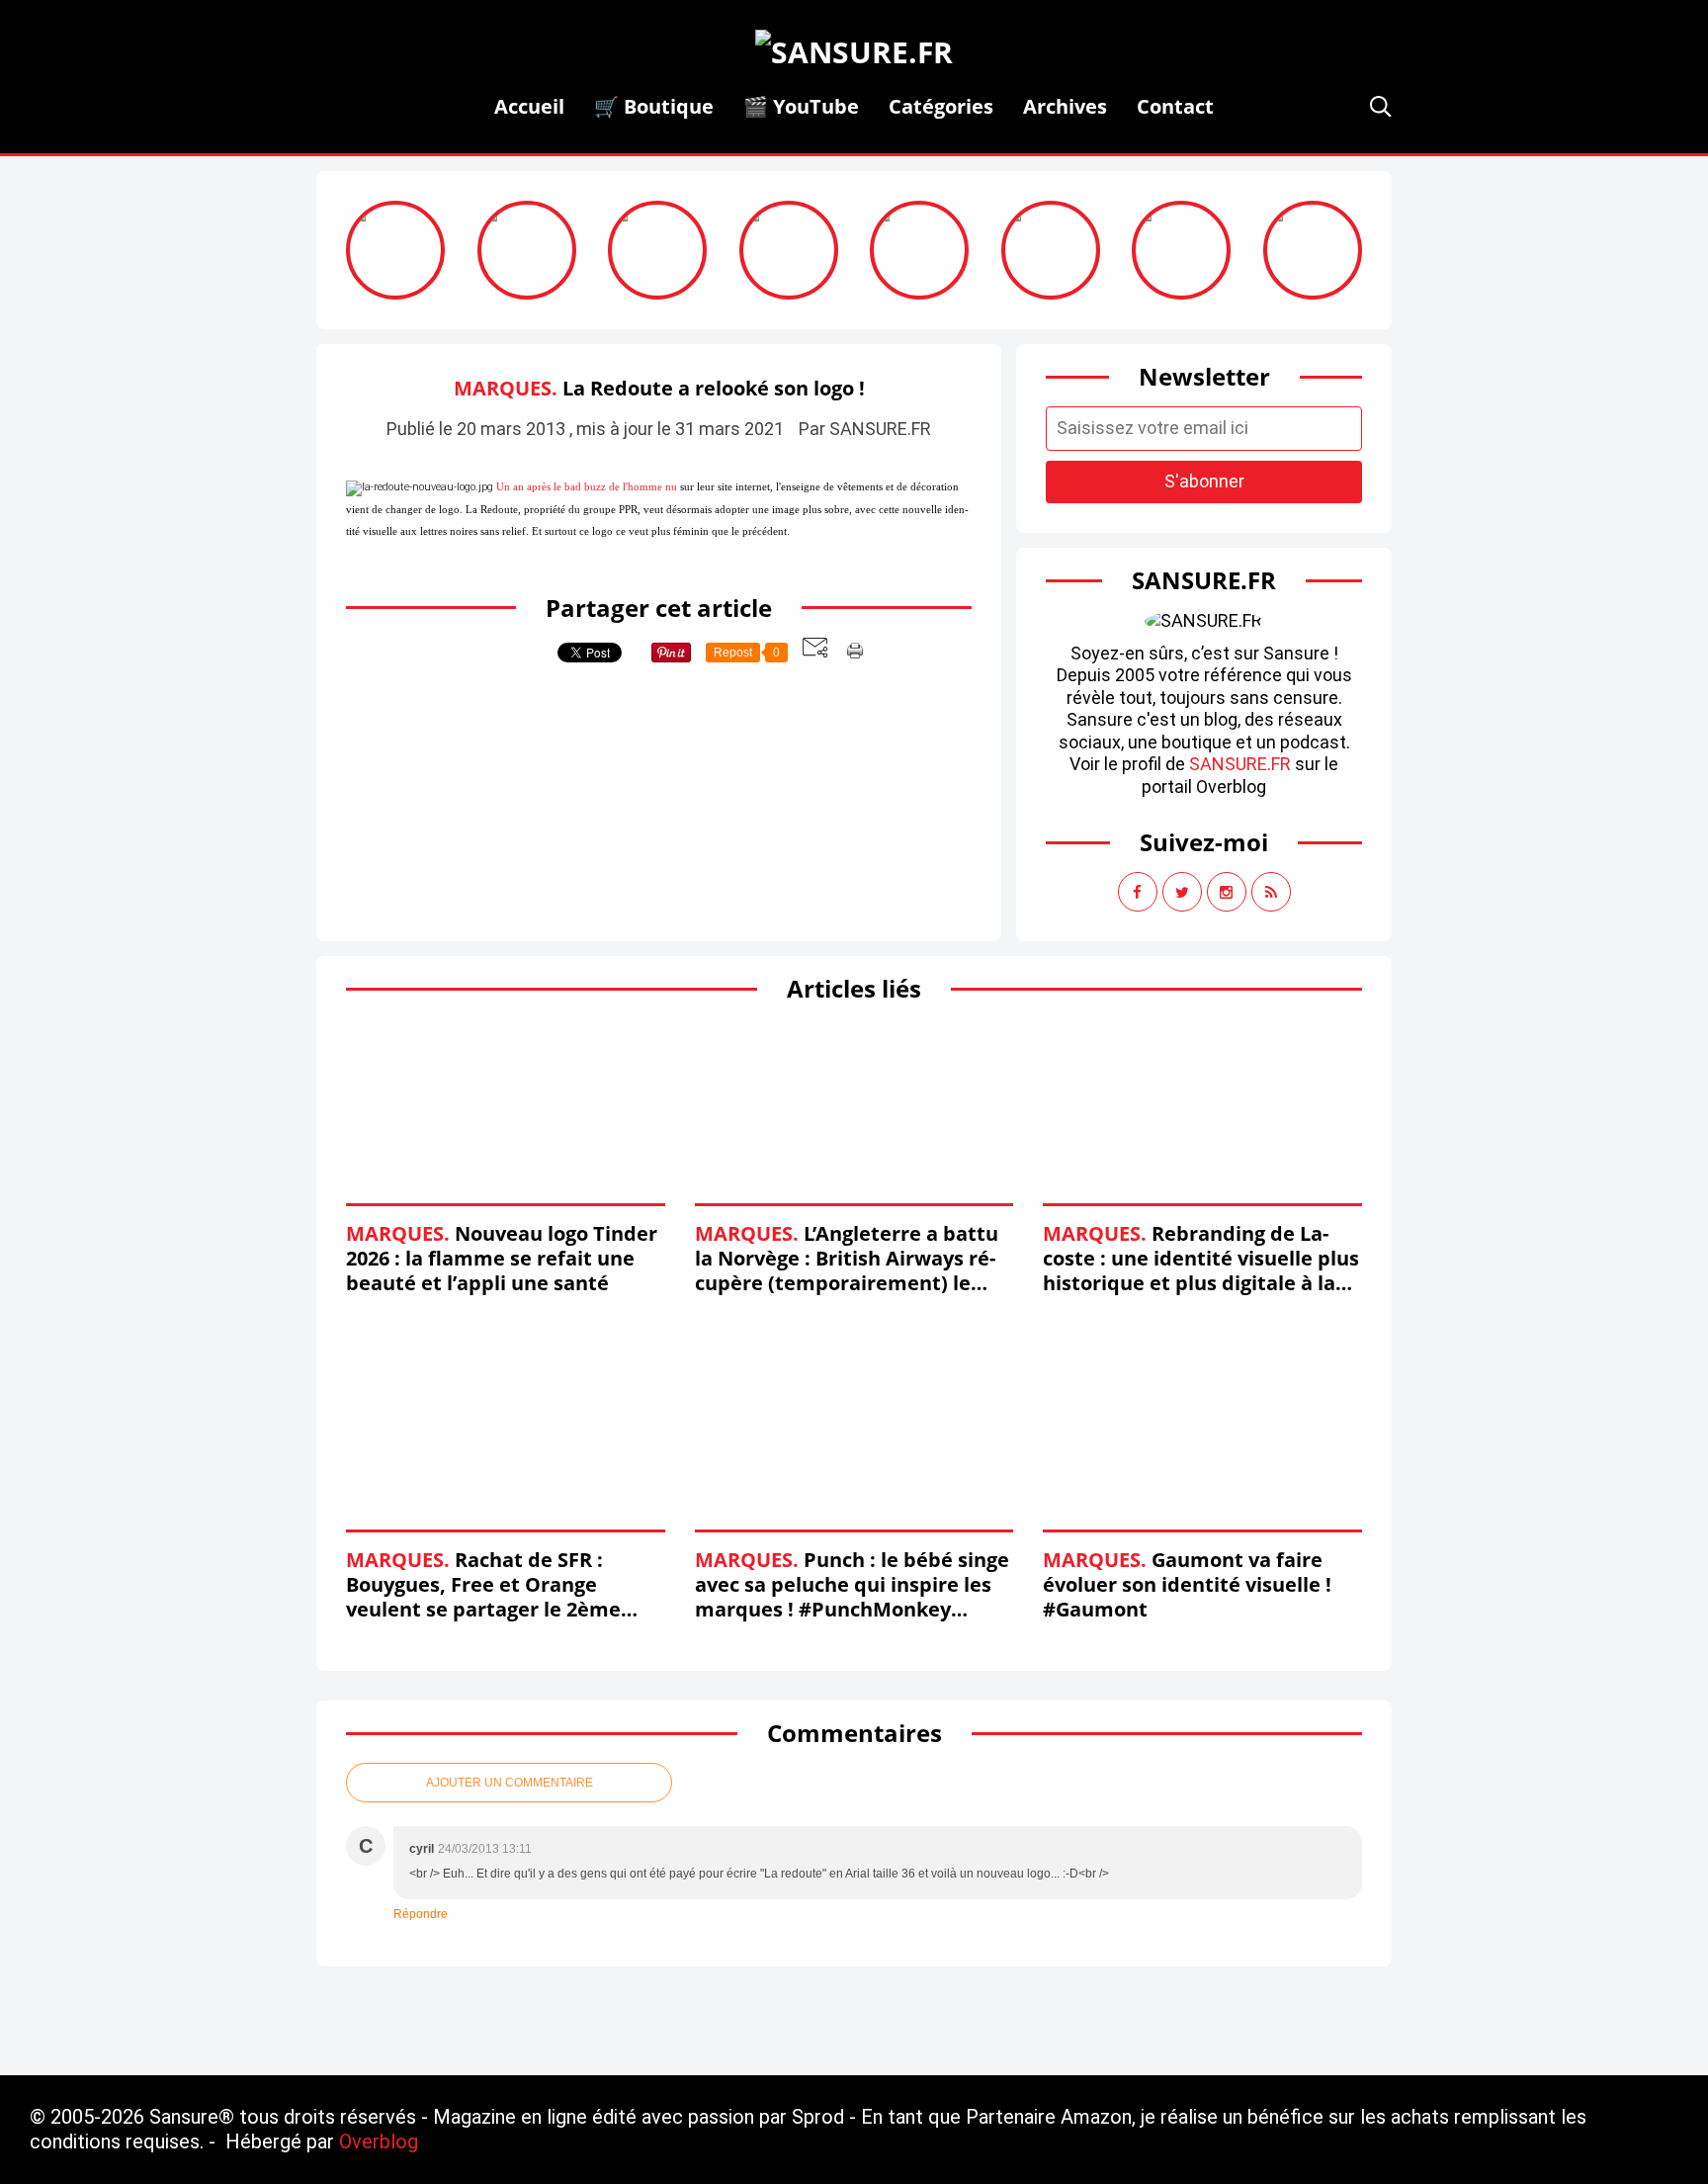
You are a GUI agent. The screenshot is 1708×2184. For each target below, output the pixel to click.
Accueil (529, 106)
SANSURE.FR (1240, 764)
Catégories (941, 106)
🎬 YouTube (801, 106)
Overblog (379, 2141)
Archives (1065, 106)
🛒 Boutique (654, 106)
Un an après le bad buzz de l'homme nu (587, 487)
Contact (1175, 106)
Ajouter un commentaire (510, 1783)
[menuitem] (529, 106)
